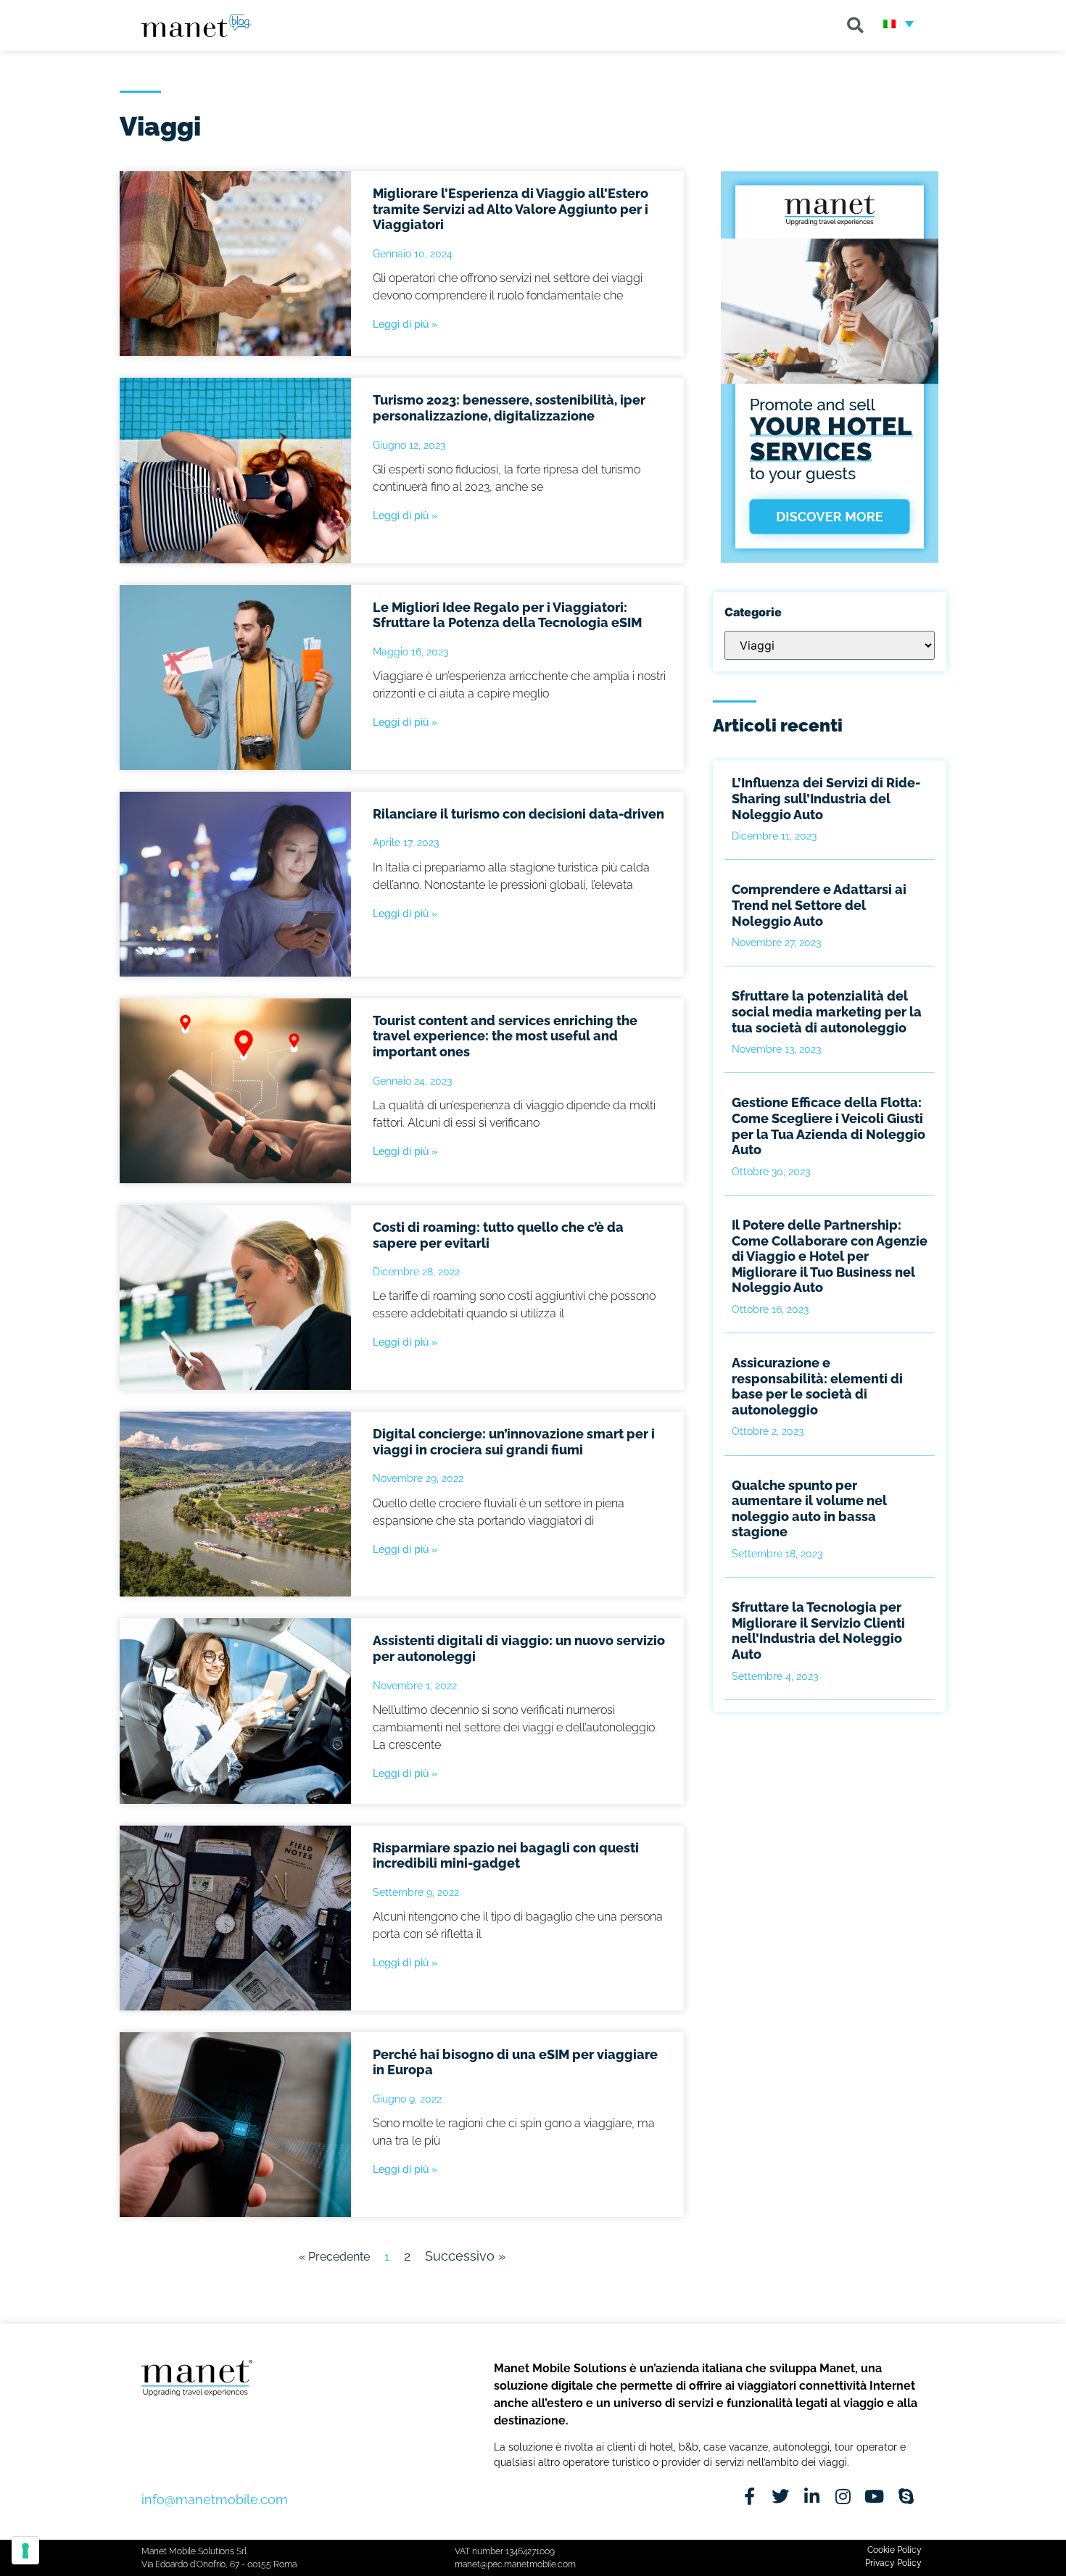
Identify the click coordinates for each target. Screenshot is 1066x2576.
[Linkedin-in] (812, 2497)
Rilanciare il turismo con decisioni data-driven (518, 814)
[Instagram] (843, 2497)
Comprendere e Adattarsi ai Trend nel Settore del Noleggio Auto (819, 905)
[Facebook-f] (749, 2497)
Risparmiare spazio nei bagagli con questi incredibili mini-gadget (506, 1856)
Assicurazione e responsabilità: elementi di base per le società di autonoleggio (817, 1386)
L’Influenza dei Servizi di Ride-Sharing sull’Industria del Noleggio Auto (826, 798)
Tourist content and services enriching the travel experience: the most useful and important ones (505, 1036)
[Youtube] (874, 2497)
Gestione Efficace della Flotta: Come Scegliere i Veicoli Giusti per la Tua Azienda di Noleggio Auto (829, 1126)
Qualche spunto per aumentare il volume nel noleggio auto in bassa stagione (809, 1509)
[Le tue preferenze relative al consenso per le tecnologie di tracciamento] (25, 2551)
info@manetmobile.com (215, 2500)
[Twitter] (781, 2497)
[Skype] (906, 2497)
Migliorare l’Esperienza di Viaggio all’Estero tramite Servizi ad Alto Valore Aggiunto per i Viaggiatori (511, 209)
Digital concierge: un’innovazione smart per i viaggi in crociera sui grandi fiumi (514, 1442)
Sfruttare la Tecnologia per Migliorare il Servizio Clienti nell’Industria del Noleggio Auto (818, 1631)
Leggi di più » (405, 324)
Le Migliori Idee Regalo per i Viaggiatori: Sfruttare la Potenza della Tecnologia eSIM (507, 615)
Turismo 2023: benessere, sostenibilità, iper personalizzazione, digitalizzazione (509, 408)
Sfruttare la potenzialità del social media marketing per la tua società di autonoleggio (827, 1011)
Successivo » (465, 2256)
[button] (856, 25)
